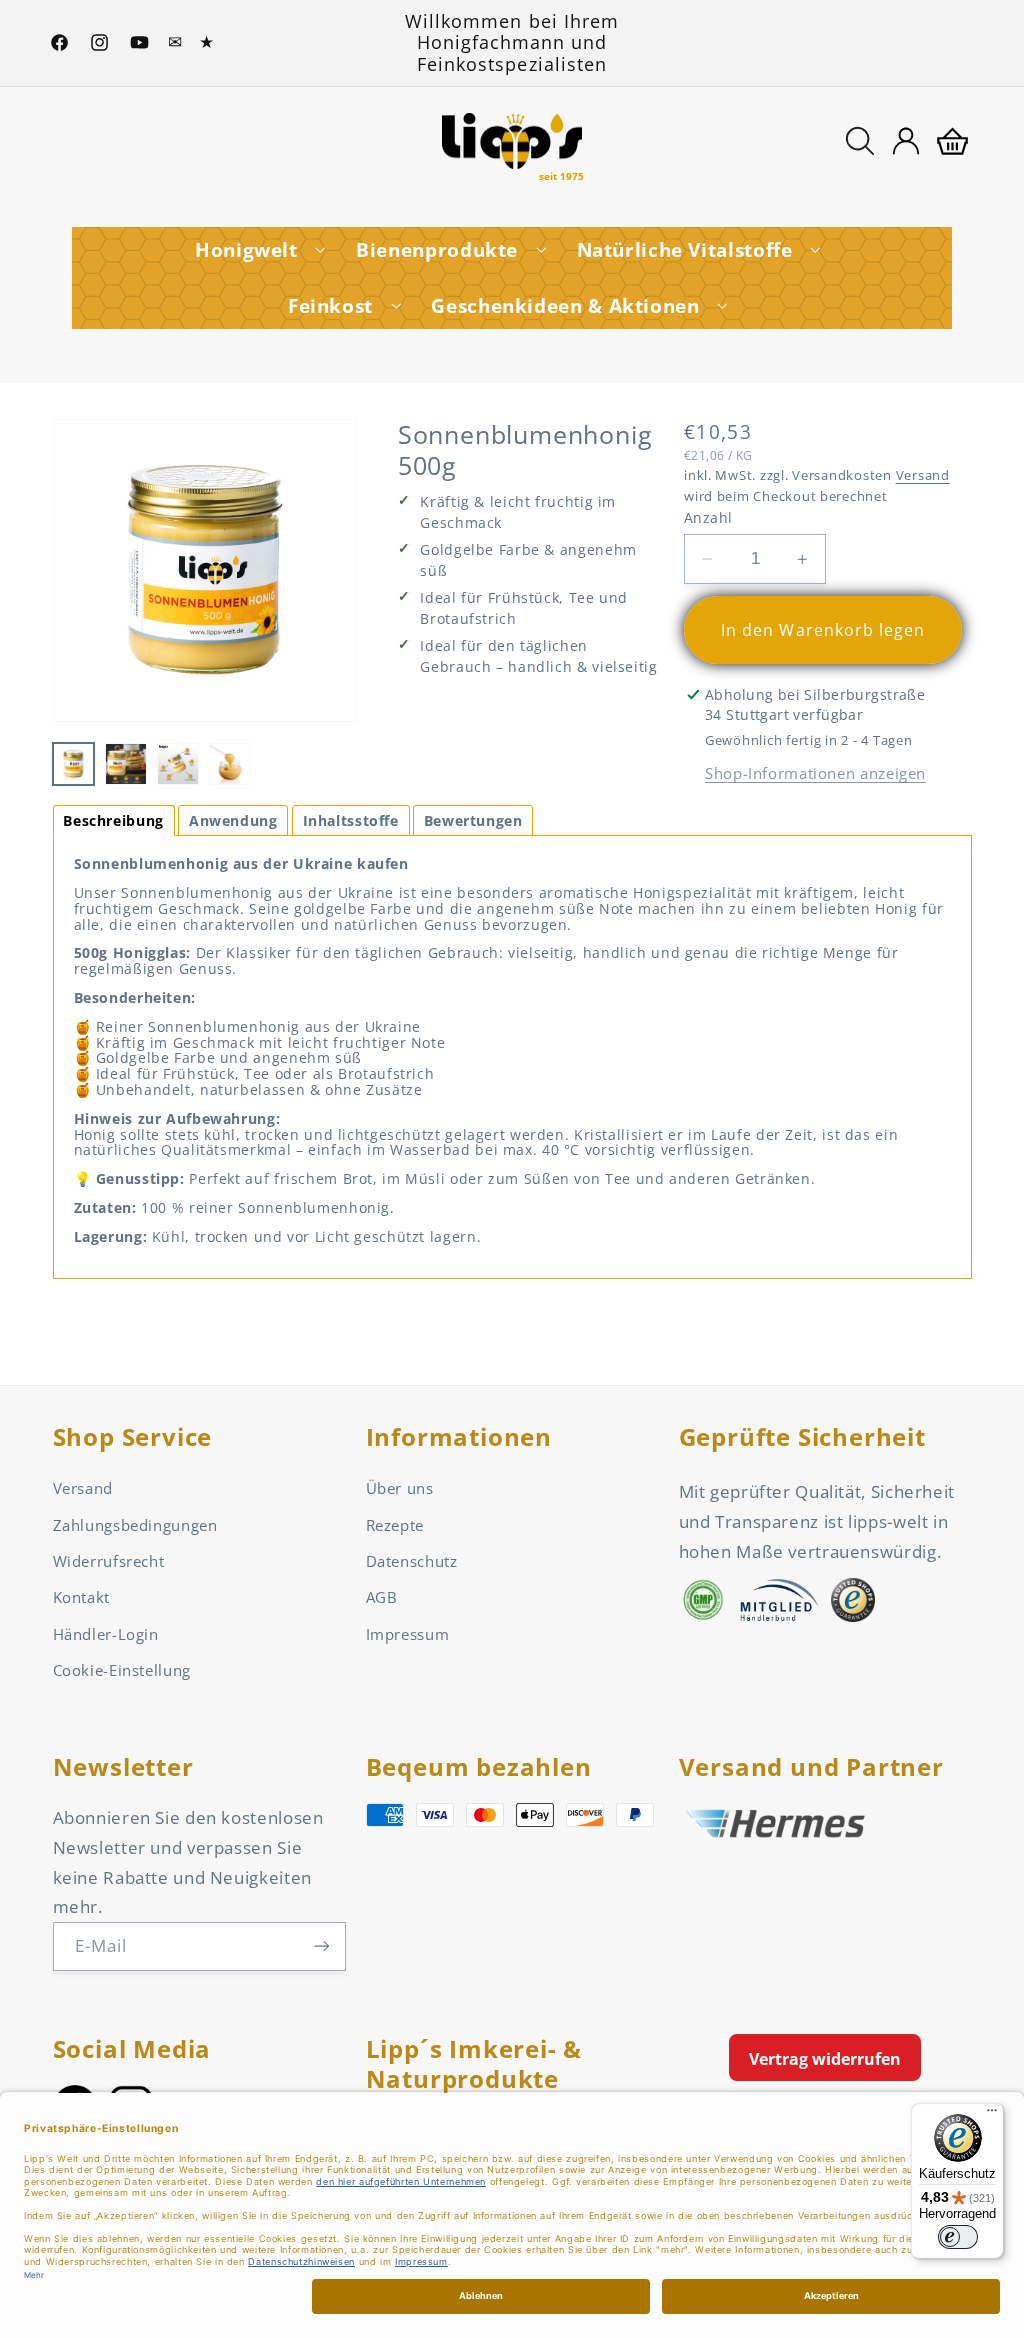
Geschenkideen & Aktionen (565, 306)
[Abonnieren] (321, 1946)
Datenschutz (412, 1561)
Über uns (400, 1488)
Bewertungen (473, 820)
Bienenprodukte (437, 250)
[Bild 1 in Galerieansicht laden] (74, 764)
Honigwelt (246, 250)
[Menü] (992, 2115)
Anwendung (233, 820)
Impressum (408, 1634)
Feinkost (330, 306)
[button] (860, 141)
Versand (923, 475)
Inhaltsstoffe (351, 820)
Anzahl (708, 517)
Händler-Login (106, 1634)
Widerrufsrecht (109, 1561)
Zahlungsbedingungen (135, 1525)
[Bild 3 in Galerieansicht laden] (178, 764)
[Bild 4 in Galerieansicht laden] (230, 764)
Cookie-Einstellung (122, 1670)
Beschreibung (113, 820)
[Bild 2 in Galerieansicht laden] (126, 764)
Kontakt (81, 1597)
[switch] (958, 2237)
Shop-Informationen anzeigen (815, 773)
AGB (382, 1597)
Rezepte (395, 1525)
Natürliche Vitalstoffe (685, 250)
